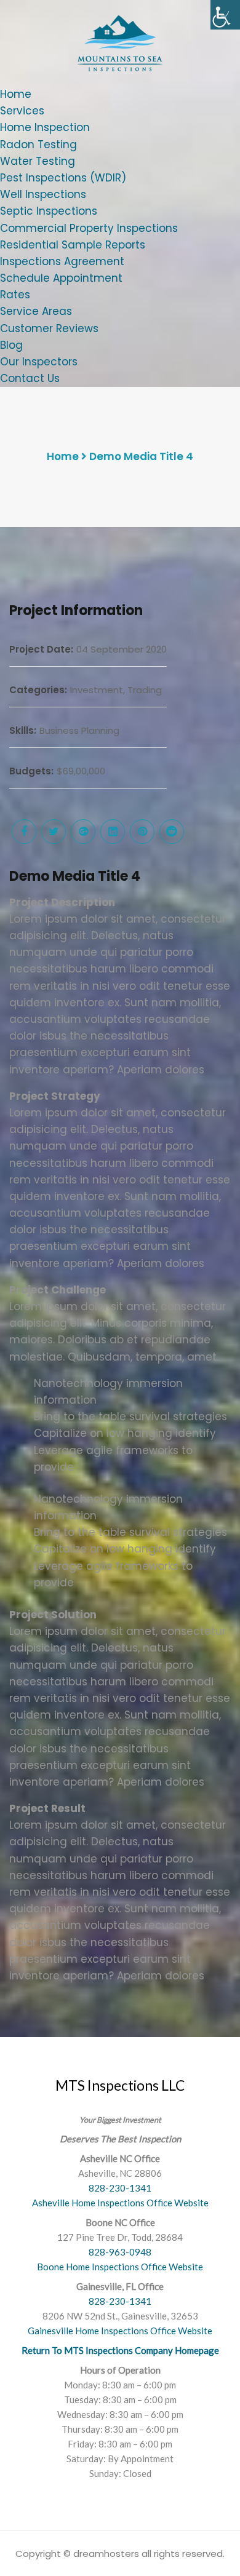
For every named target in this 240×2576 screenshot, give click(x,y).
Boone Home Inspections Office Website (120, 2267)
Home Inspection (45, 127)
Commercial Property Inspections (89, 228)
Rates (15, 295)
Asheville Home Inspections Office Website (120, 2203)
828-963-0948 (120, 2252)
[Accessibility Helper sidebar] (225, 15)
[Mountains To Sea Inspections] (120, 42)
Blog (11, 345)
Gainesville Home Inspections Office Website (120, 2331)
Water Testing (38, 161)
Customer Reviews (49, 328)
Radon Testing (38, 145)
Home (16, 94)
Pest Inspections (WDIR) (63, 178)
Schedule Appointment (61, 278)
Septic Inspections (49, 211)
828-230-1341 (120, 2188)
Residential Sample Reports (73, 245)
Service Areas (36, 311)
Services (22, 111)
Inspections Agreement (62, 261)
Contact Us (30, 378)
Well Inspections (43, 194)
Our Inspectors (39, 362)
